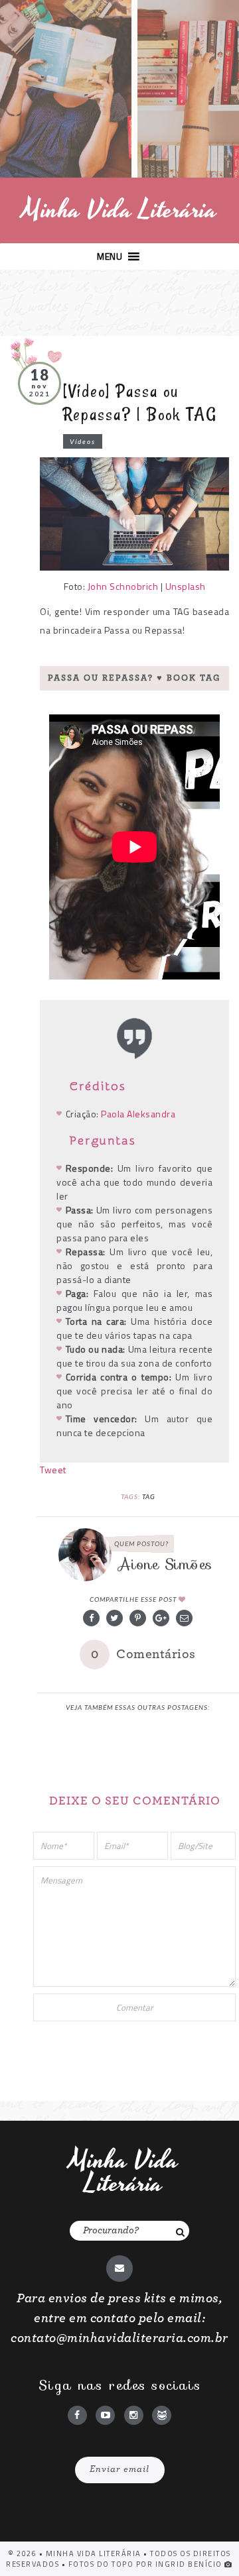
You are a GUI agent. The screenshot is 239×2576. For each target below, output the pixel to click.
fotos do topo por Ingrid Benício (147, 2564)
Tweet (53, 1470)
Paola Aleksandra (138, 1114)
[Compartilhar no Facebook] (91, 1618)
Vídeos (83, 441)
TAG (149, 1496)
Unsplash (186, 586)
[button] (110, 256)
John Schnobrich (123, 586)
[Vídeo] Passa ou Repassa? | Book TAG (140, 403)
